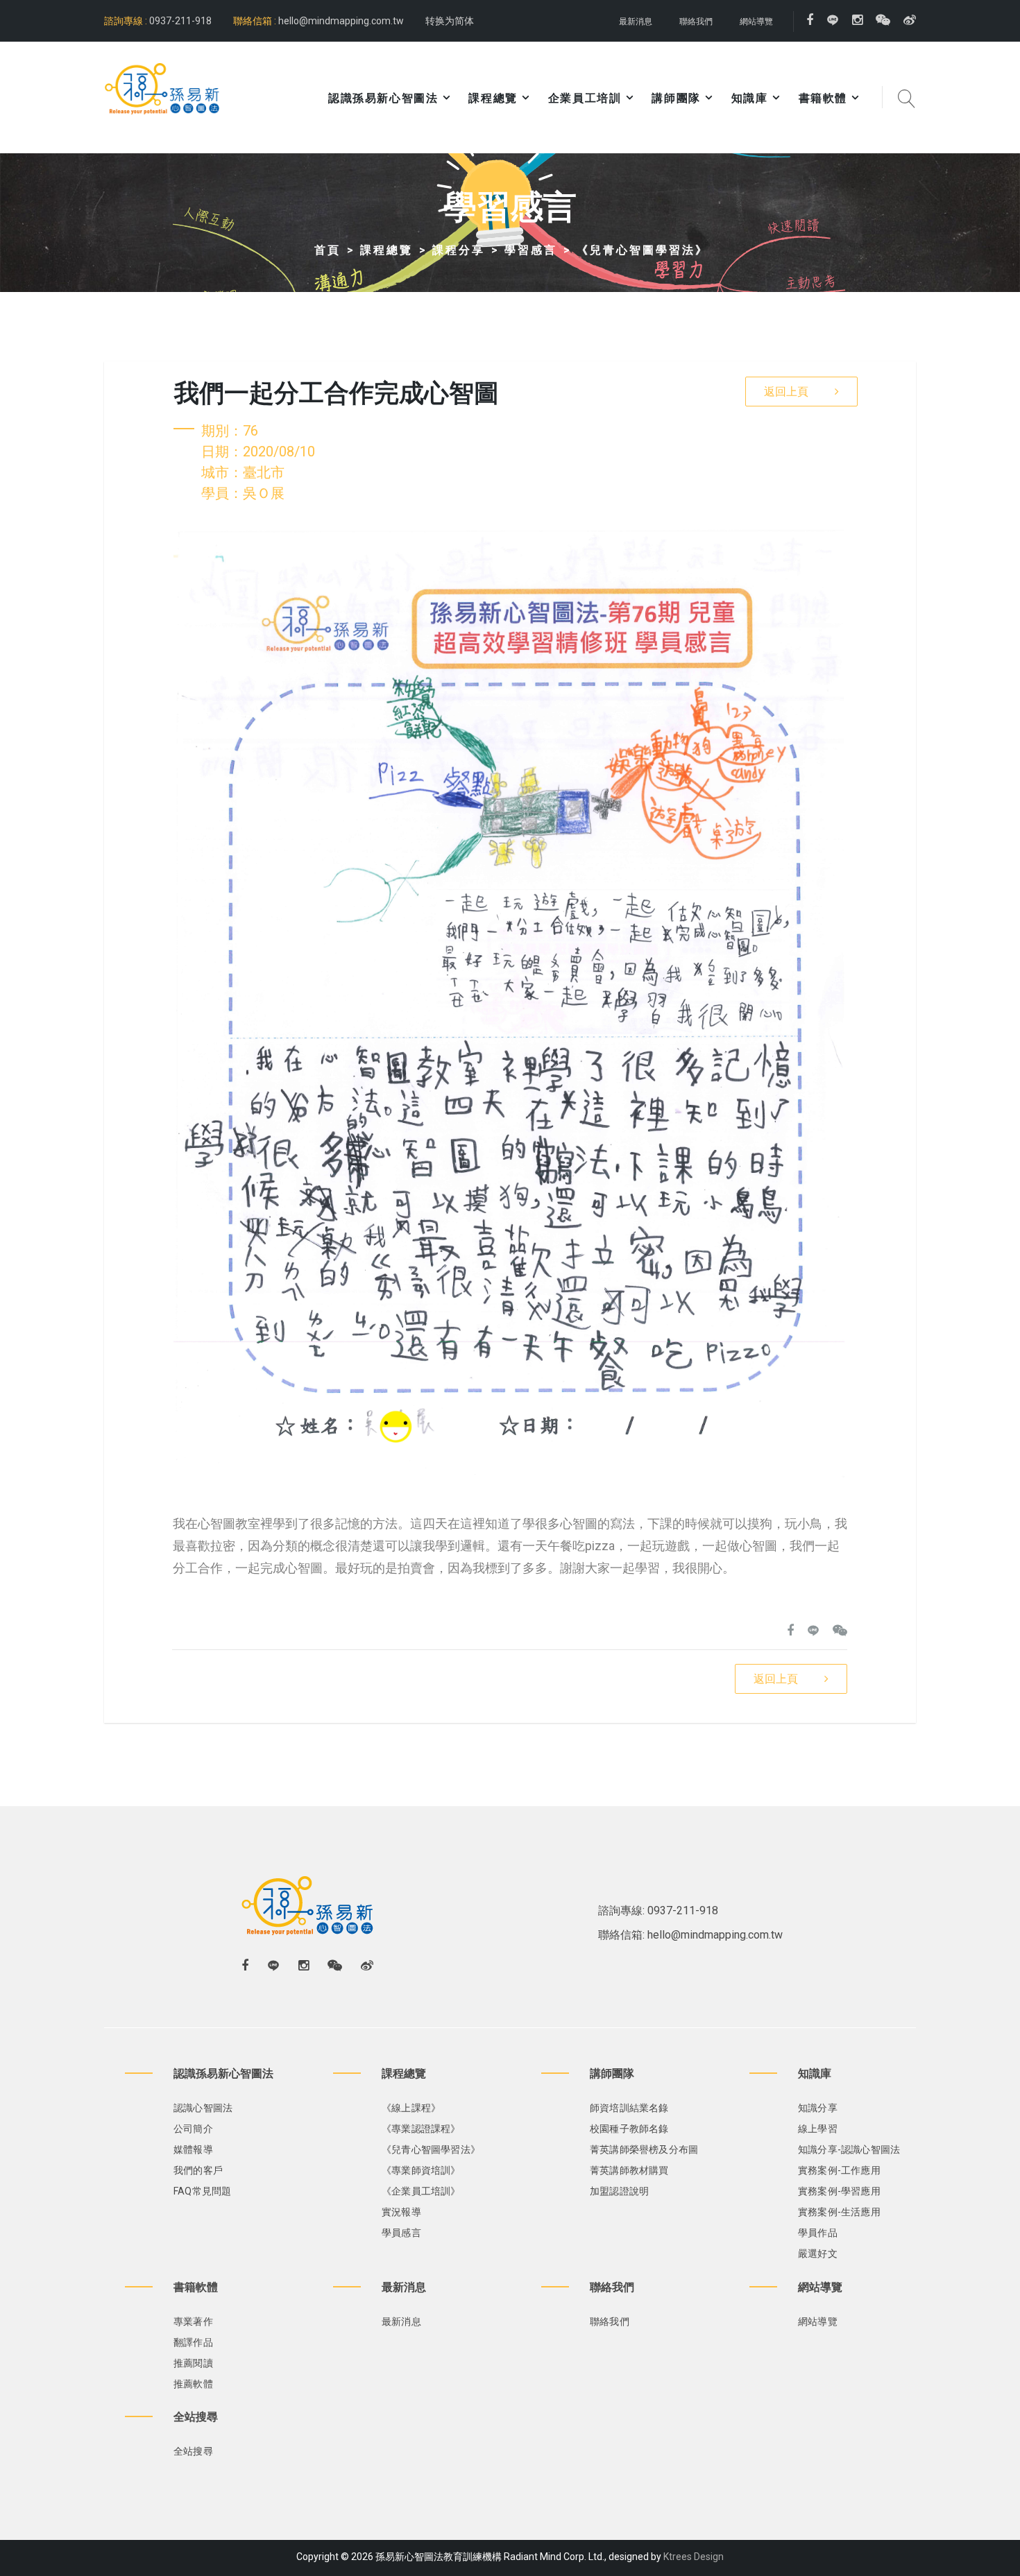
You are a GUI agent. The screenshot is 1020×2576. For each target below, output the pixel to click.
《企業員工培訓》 (421, 2191)
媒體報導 (193, 2149)
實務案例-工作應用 (839, 2170)
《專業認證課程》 (421, 2129)
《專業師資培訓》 (421, 2170)
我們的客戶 (198, 2170)
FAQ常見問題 (202, 2191)
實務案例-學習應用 (839, 2191)
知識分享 (818, 2108)
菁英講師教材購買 (629, 2170)
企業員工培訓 (585, 98)
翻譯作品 (193, 2342)
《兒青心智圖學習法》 (643, 250)
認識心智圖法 (203, 2108)
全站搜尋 (193, 2451)
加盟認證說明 (619, 2191)
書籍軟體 (823, 98)
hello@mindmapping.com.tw (341, 21)
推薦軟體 (193, 2384)
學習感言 (531, 250)
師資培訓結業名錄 (629, 2108)
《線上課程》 (411, 2108)
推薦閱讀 (193, 2363)
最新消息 (636, 22)
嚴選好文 (818, 2253)
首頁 (328, 250)
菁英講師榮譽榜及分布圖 (644, 2149)
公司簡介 (193, 2129)
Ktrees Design (694, 2557)
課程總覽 (386, 250)
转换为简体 (450, 21)
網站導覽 (756, 22)
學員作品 (818, 2233)
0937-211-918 (179, 21)
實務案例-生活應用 (839, 2212)
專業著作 (193, 2321)
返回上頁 (786, 392)
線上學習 (818, 2129)
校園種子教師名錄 (629, 2129)
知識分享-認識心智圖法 (849, 2149)
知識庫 (750, 98)
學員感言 (401, 2233)
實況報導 (401, 2212)
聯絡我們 (696, 22)
